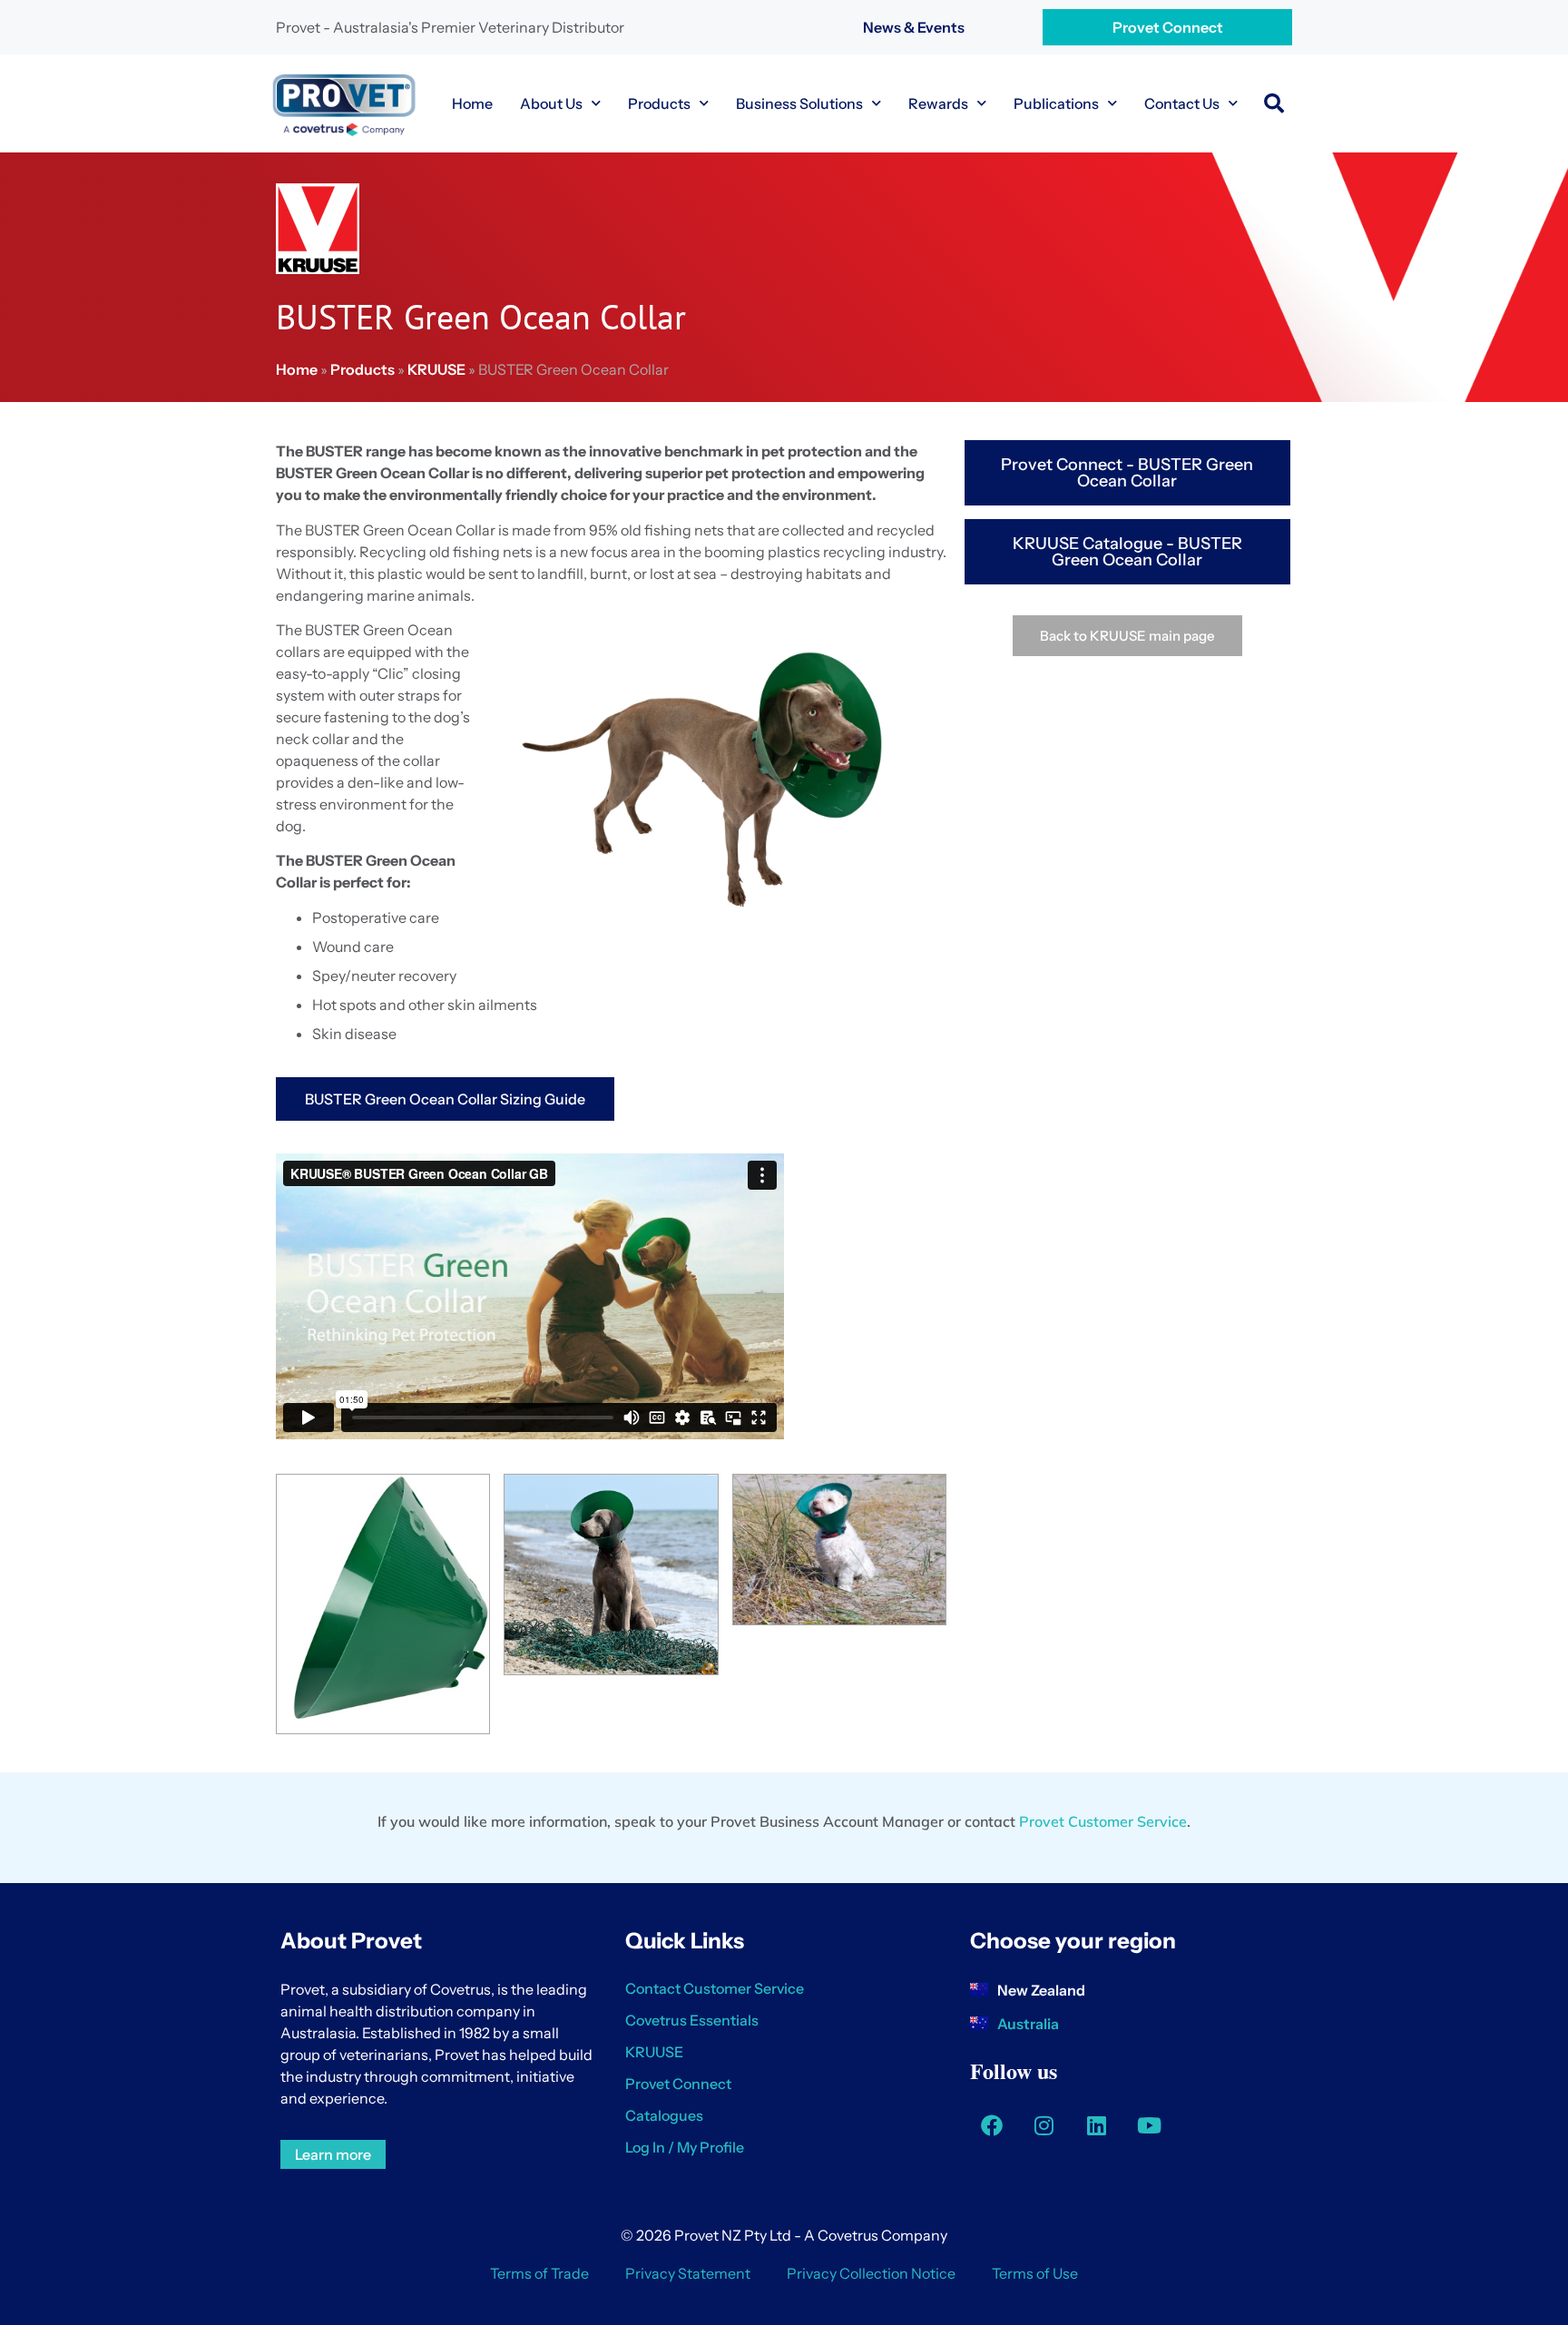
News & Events (914, 27)
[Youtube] (1150, 2125)
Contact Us (1182, 103)
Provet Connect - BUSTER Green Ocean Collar (1127, 473)
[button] (1274, 103)
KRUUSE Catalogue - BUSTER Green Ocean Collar (1127, 552)
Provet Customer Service (1103, 1821)
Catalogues (664, 2115)
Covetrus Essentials (692, 2020)
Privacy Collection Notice (871, 2273)
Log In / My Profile (685, 2147)
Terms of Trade (539, 2273)
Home (472, 103)
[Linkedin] (1097, 2125)
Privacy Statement (688, 2273)
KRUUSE (436, 369)
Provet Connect (1168, 27)
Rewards (938, 103)
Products (659, 103)
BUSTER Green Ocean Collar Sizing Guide (445, 1099)
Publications (1056, 103)
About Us (551, 103)
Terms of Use (1035, 2273)
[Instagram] (1044, 2125)
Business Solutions (799, 103)
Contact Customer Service (715, 1988)
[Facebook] (992, 2125)
